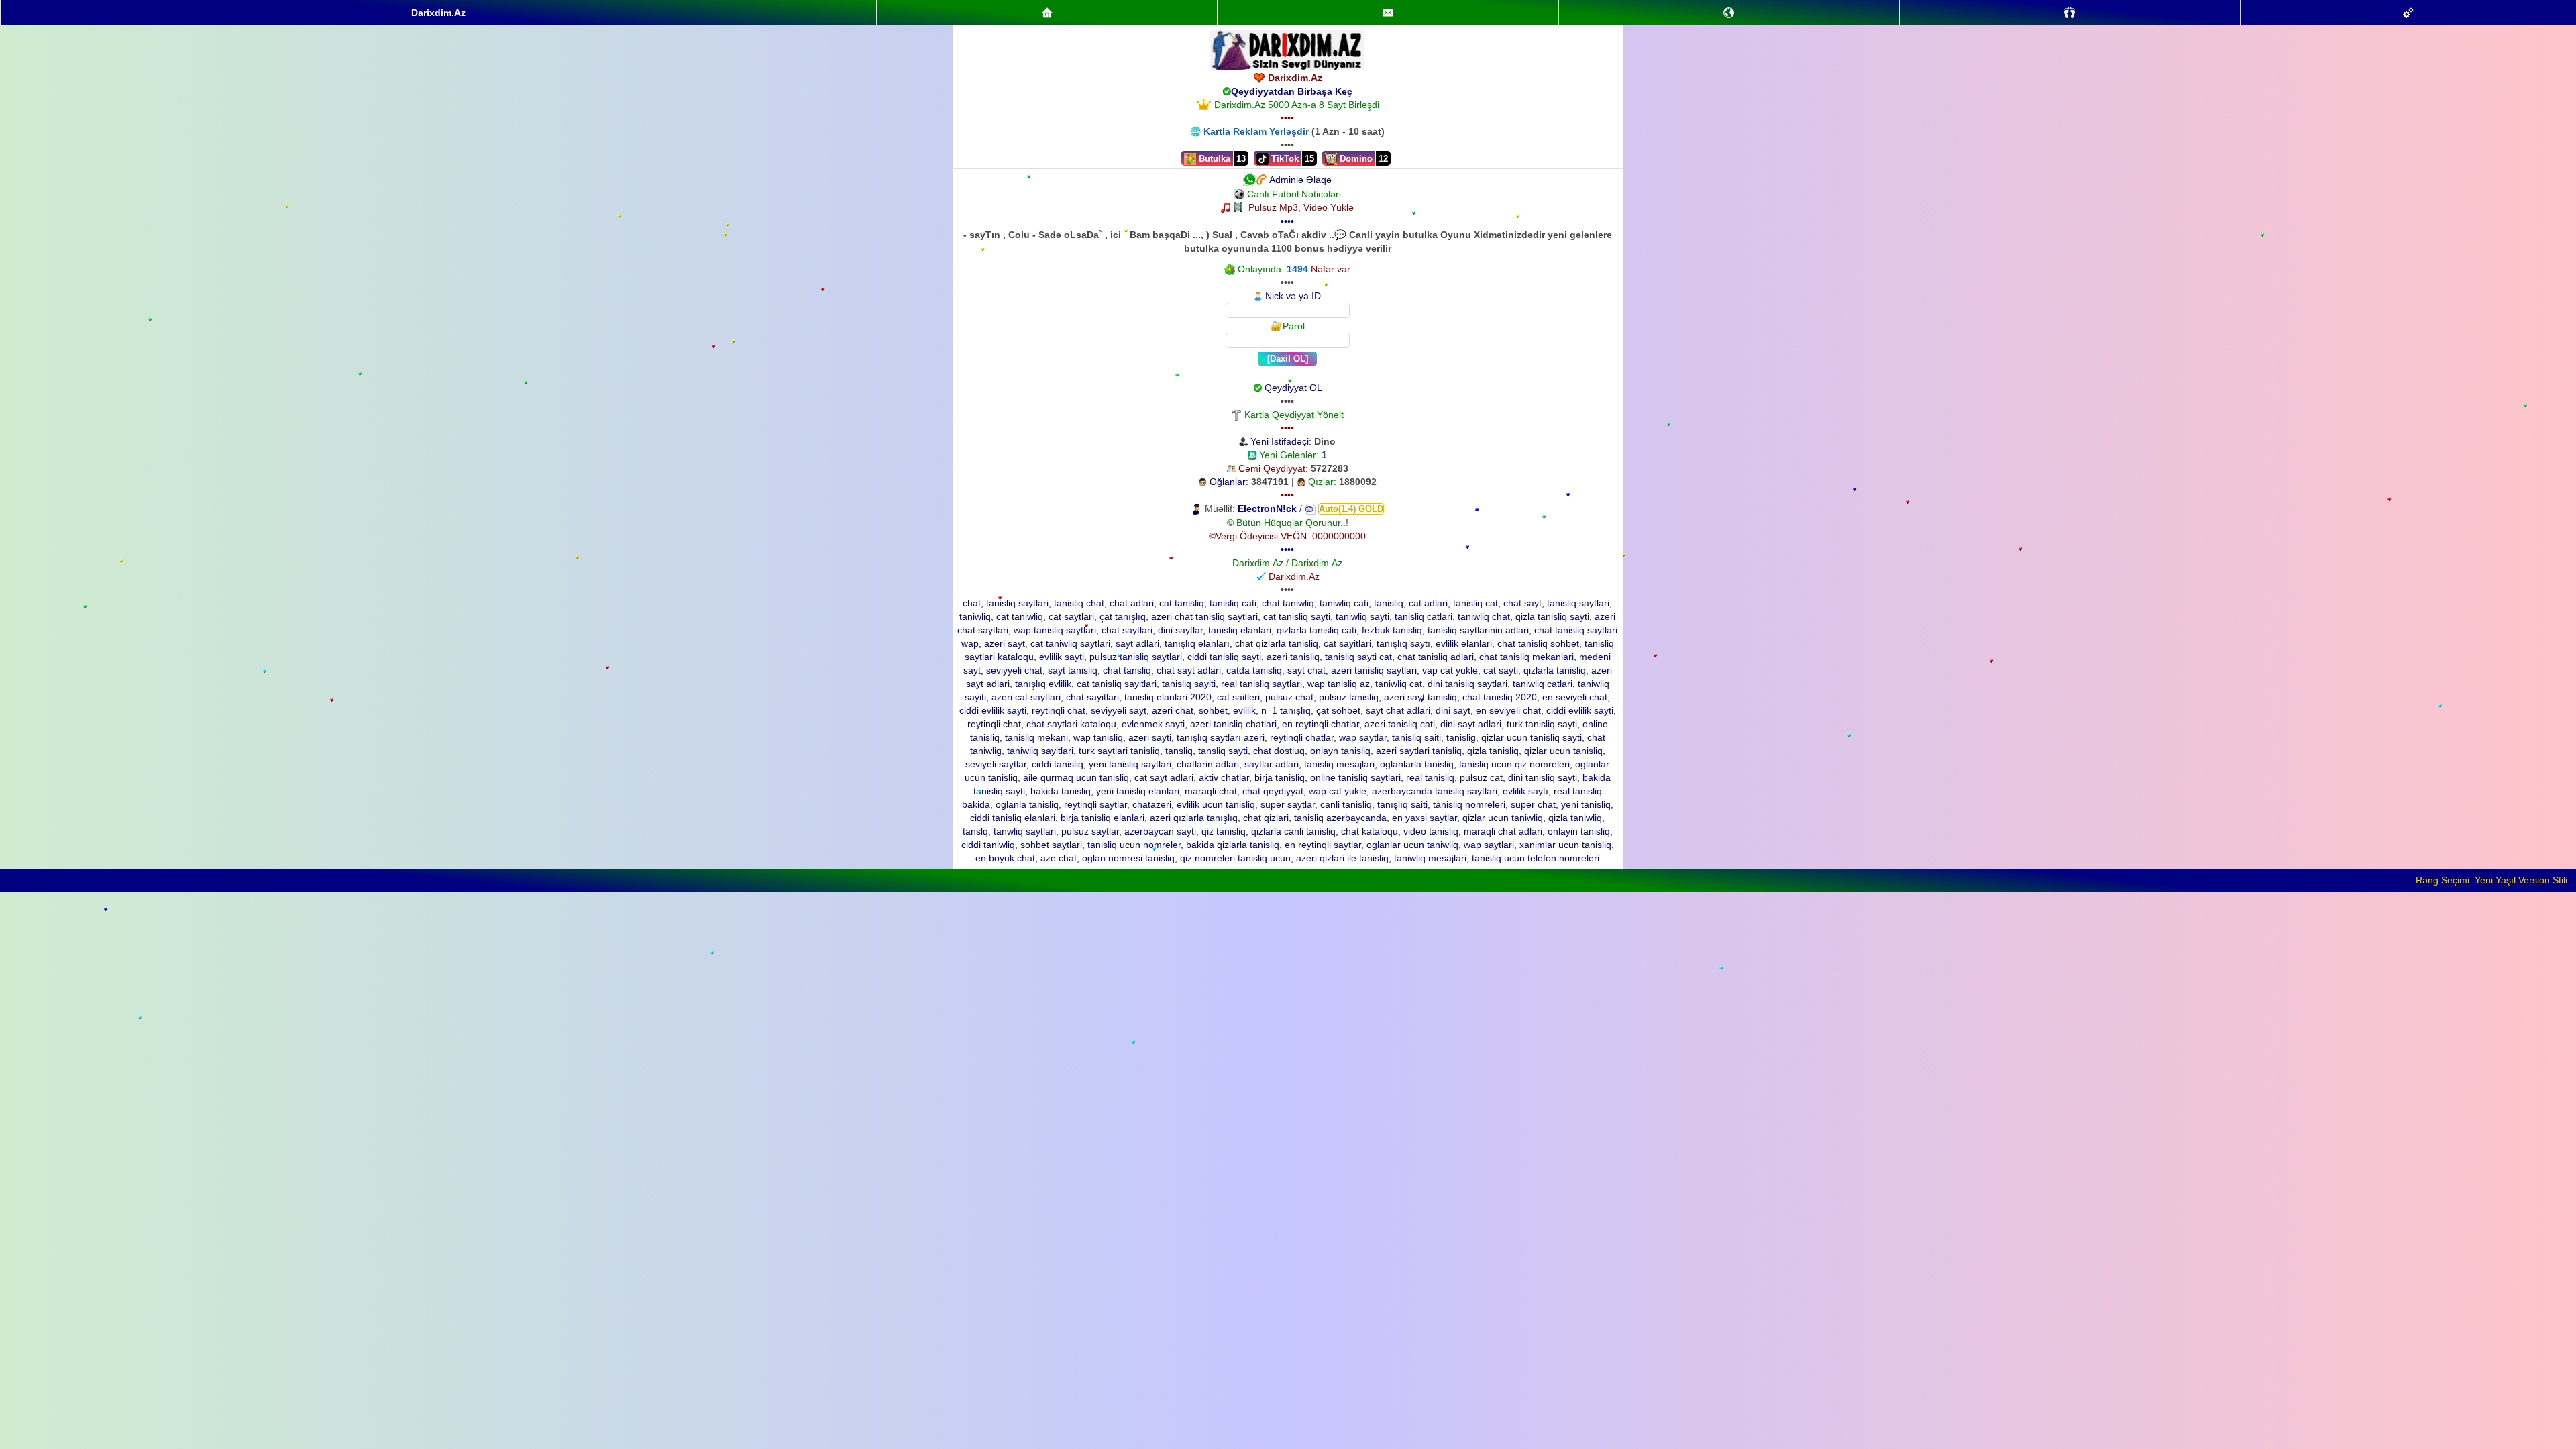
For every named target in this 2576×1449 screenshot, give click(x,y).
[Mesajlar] (1388, 13)
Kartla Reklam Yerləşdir (1256, 131)
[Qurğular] (2408, 13)
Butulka (1213, 159)
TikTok (1284, 159)
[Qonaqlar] (2070, 13)
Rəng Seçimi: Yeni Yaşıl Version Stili (2491, 880)
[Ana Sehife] (1047, 13)
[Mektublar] (1729, 13)
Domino (1355, 159)
